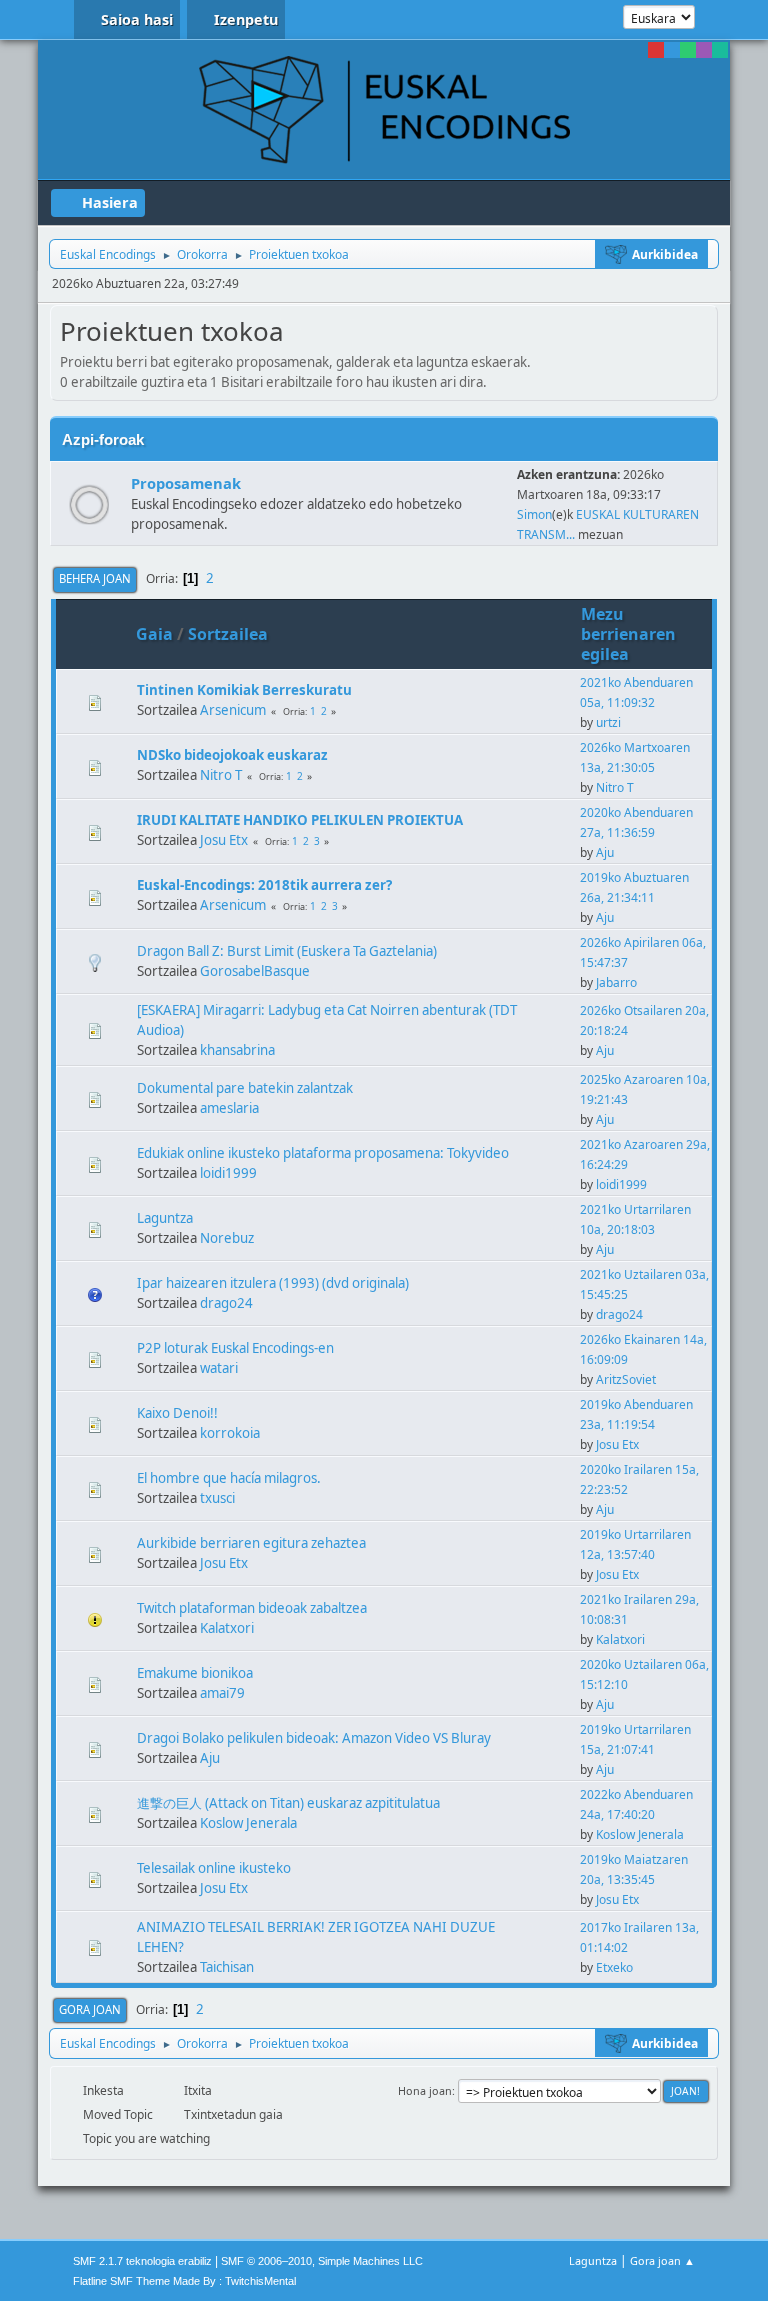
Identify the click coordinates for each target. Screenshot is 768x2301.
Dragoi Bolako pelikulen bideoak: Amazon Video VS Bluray (314, 1738)
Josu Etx (224, 840)
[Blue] (672, 50)
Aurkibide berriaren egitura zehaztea (251, 1543)
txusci (217, 1498)
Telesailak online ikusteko (214, 1868)
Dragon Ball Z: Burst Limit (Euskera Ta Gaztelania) (287, 951)
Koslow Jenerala (248, 1823)
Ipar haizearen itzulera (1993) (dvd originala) (273, 1283)
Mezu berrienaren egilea (628, 634)
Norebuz (227, 1238)
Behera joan (95, 578)
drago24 (226, 1303)
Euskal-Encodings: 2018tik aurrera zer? (264, 885)
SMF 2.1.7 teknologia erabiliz (142, 2261)
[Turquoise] (720, 50)
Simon (534, 514)
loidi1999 (228, 1173)
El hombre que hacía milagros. (229, 1478)
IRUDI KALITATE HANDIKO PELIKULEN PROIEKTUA (300, 820)
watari (219, 1368)
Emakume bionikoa (195, 1673)
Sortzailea (228, 634)
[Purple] (704, 50)
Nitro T (221, 775)
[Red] (656, 50)
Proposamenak (186, 483)
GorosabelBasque (255, 971)
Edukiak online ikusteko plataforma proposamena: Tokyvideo (323, 1153)
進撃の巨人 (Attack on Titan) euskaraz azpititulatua (288, 1803)
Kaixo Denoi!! (177, 1413)
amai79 (222, 1693)
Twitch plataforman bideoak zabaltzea (252, 1608)
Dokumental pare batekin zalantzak (245, 1088)
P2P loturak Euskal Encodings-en (235, 1348)
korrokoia (230, 1433)
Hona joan (425, 2090)
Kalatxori (227, 1628)
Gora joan (90, 2009)
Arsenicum (233, 710)
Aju (605, 852)
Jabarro (616, 982)
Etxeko (614, 1967)
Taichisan (227, 1967)
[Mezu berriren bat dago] (89, 504)
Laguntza (165, 1218)
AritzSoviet (626, 1379)
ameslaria (229, 1108)
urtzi (608, 722)
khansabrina (237, 1050)
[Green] (688, 50)
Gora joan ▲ (662, 2260)
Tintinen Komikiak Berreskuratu (244, 690)
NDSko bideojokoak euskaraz (232, 755)
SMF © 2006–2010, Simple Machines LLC (322, 2261)
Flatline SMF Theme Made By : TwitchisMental (184, 2281)
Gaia (154, 634)
